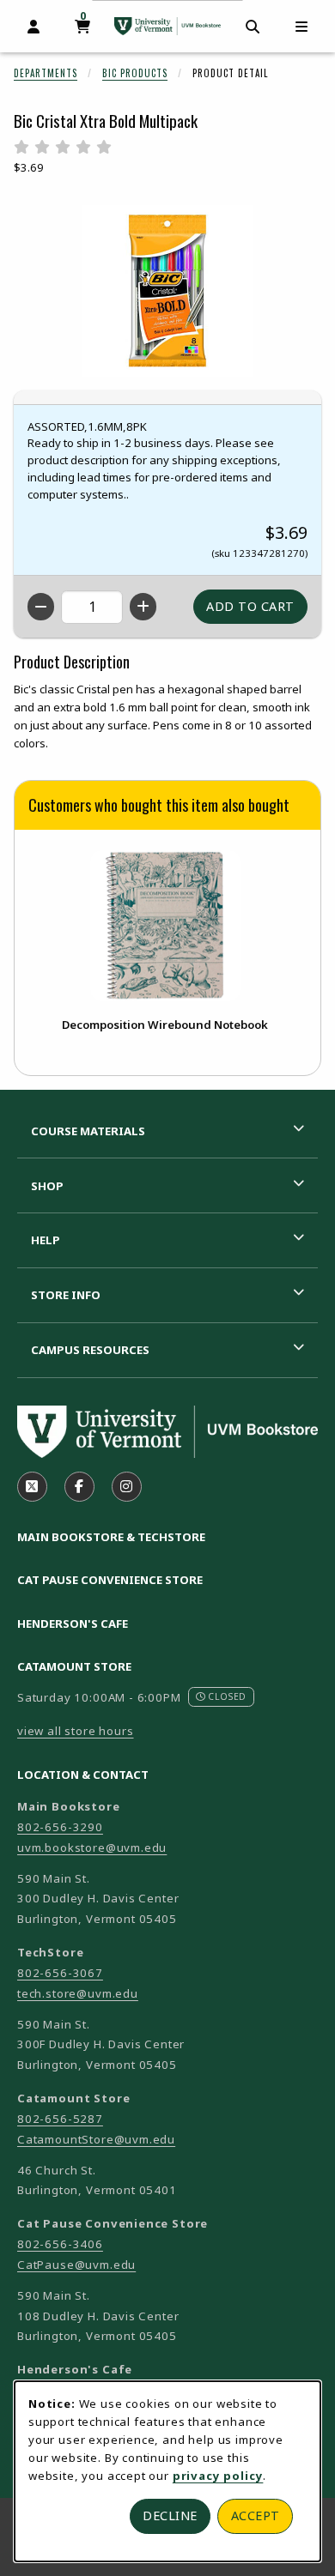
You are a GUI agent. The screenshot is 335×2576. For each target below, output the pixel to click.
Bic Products (135, 73)
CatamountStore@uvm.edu (96, 2139)
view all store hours (76, 1731)
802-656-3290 (60, 1827)
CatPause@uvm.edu (76, 2265)
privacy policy (218, 2476)
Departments (46, 73)
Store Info (66, 1295)
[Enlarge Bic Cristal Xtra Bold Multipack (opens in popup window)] (167, 291)
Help (46, 1240)
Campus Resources (90, 1350)
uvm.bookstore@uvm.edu (92, 1847)
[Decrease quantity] (41, 607)
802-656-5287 (60, 2119)
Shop (47, 1186)
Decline (170, 2516)
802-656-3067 (60, 1973)
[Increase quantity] (143, 607)
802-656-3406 (60, 2244)
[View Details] (165, 925)
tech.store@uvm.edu (78, 1993)
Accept (256, 2516)
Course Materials (88, 1131)
